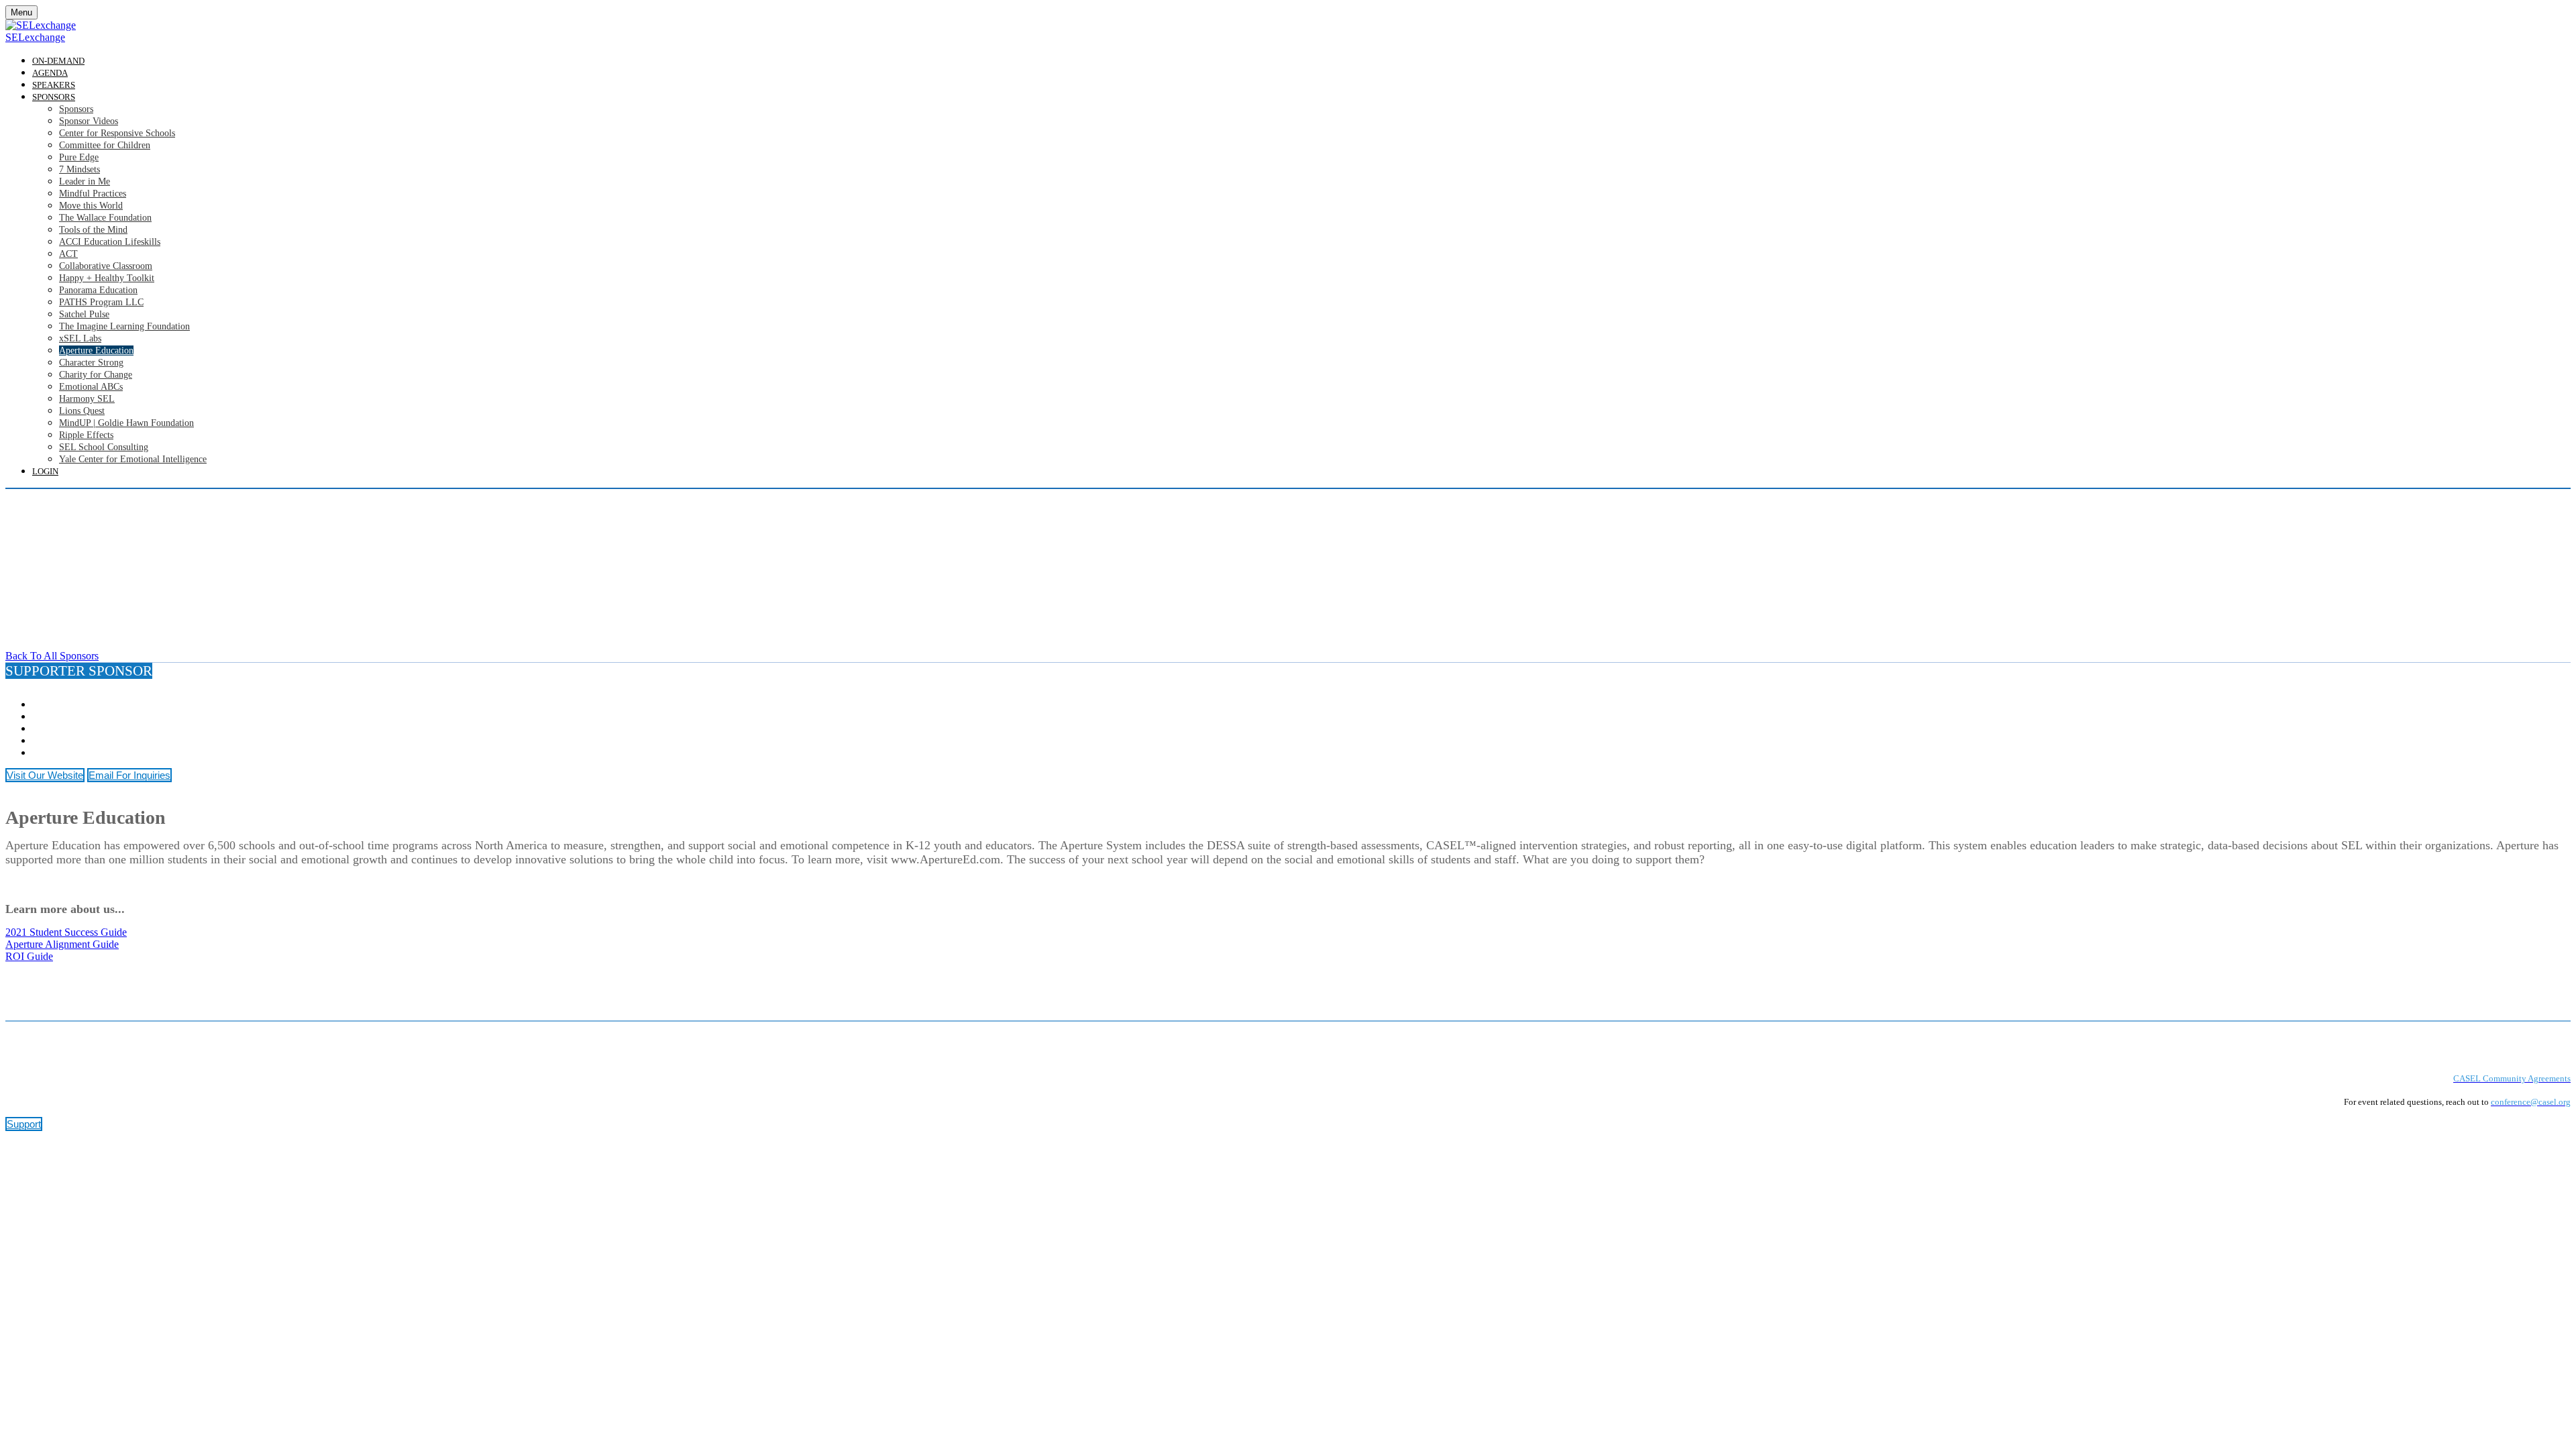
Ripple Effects (86, 435)
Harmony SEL (87, 399)
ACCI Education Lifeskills (110, 242)
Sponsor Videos (89, 121)
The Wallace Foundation (105, 218)
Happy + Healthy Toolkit (107, 278)
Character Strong (91, 363)
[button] (52, 656)
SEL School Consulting (104, 447)
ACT (68, 254)
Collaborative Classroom (106, 266)
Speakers (54, 85)
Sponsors (54, 97)
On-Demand (58, 61)
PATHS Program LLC (101, 302)
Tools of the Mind (93, 230)
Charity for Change (96, 375)
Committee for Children (105, 145)
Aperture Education (96, 351)
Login (45, 471)
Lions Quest (82, 411)
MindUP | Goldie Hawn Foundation (126, 423)
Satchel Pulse (84, 314)
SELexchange (35, 37)
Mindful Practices (93, 194)
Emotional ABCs (91, 387)
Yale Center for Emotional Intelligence (133, 459)
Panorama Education (98, 290)
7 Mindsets (79, 169)
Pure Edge (79, 157)
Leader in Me (85, 181)
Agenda (50, 73)
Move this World (91, 206)
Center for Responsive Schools (117, 133)
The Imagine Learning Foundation (124, 326)
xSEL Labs (80, 338)
